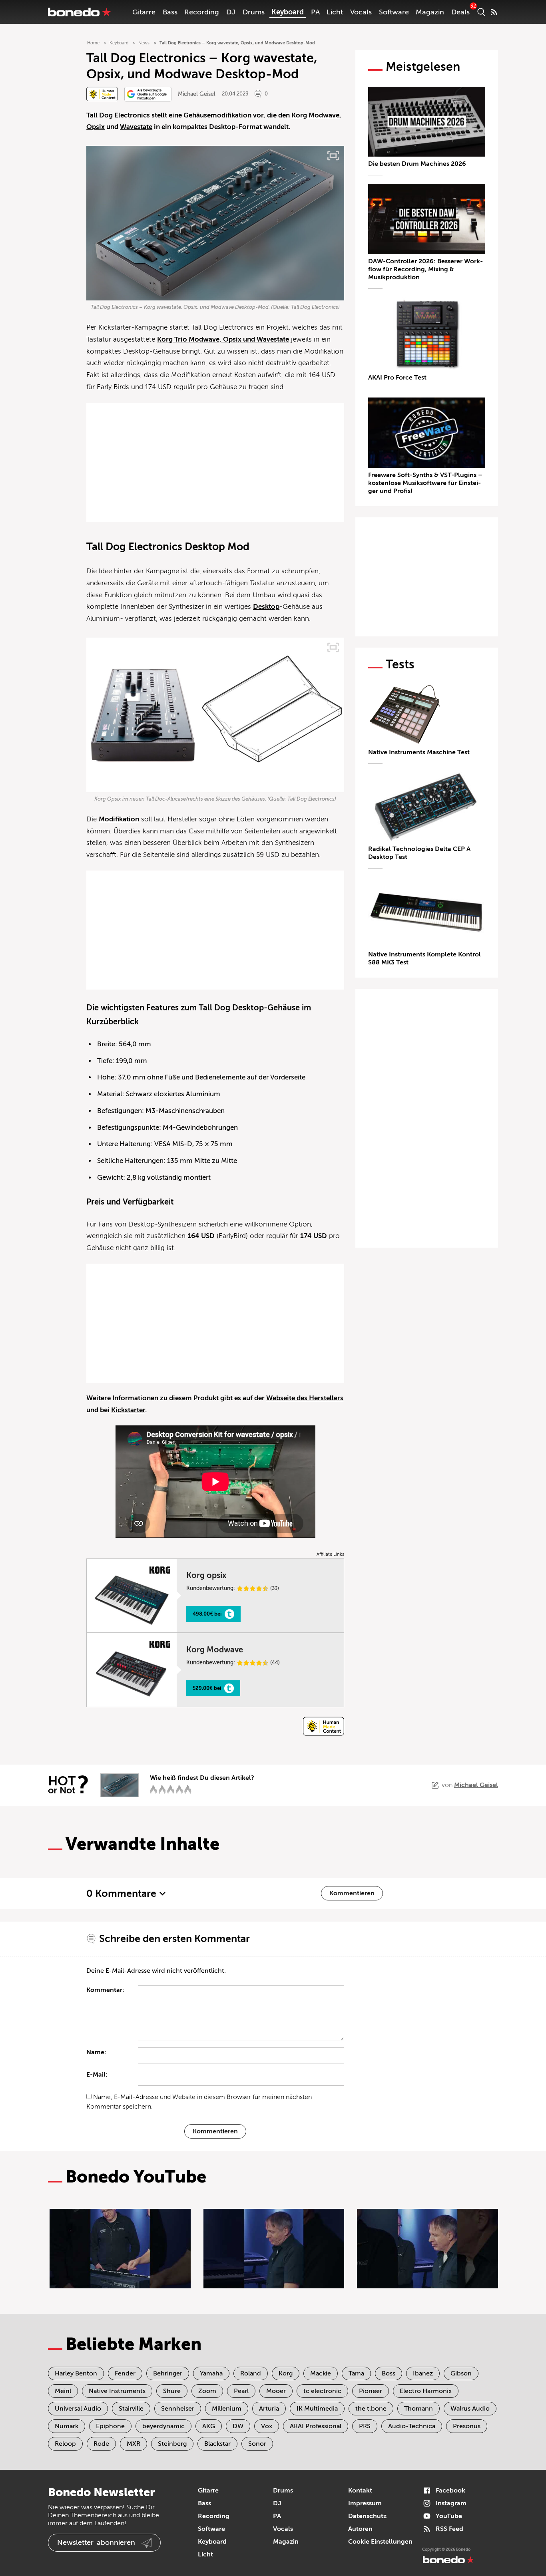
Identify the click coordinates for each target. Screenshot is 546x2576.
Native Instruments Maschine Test (419, 752)
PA (315, 12)
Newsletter (96, 2542)
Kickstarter (128, 1410)
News (144, 43)
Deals (460, 12)
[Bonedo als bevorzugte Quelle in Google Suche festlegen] (148, 94)
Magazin (430, 12)
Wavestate (136, 127)
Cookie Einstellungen (380, 2542)
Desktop (266, 607)
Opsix (96, 127)
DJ (231, 12)
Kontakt (360, 2491)
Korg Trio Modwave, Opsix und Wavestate (223, 339)
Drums (254, 12)
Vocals (361, 12)
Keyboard (288, 12)
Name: (96, 2052)
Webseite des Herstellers (305, 1398)
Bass (170, 12)
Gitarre (144, 12)
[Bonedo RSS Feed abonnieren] (494, 12)
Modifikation (119, 819)
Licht (335, 12)
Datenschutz (367, 2516)
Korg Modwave (315, 115)
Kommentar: (105, 1990)
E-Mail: (97, 2075)
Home (93, 43)
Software (394, 12)
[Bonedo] (80, 12)
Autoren (360, 2529)
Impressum (365, 2503)
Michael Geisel (197, 94)
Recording (202, 12)
